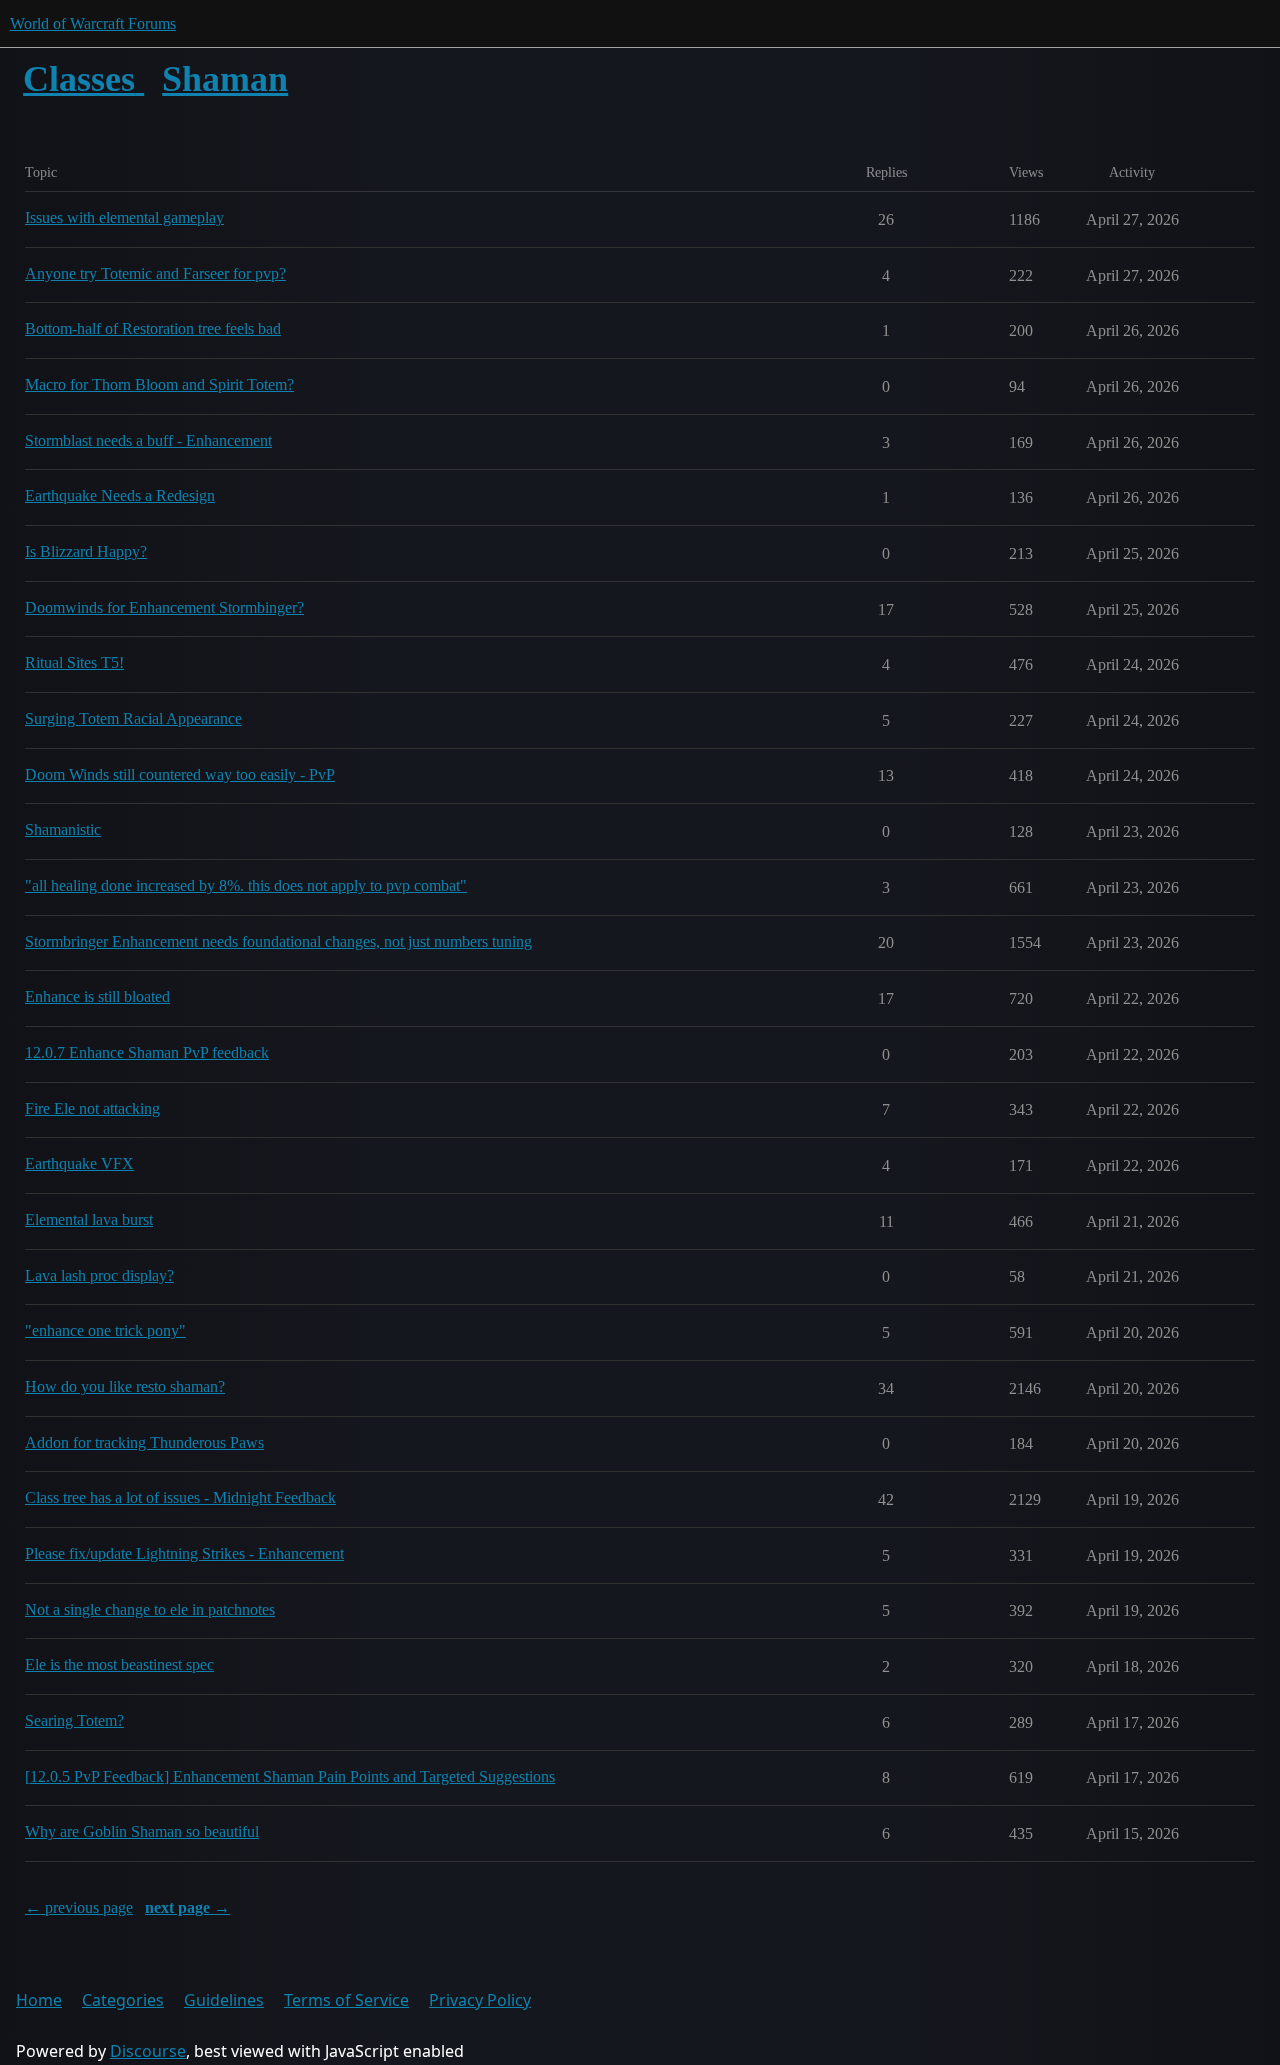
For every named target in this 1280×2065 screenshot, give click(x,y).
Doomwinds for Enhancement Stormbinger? (164, 607)
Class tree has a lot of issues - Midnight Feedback (180, 1497)
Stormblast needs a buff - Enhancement (148, 440)
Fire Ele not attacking (92, 1108)
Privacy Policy (480, 2000)
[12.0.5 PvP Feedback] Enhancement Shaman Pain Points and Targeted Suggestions (290, 1776)
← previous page (79, 1907)
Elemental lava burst (89, 1219)
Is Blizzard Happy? (86, 551)
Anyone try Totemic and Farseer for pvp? (155, 273)
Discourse (148, 2051)
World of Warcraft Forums (93, 23)
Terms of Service (346, 2000)
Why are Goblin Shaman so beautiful (142, 1831)
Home (39, 2000)
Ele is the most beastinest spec (119, 1664)
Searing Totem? (74, 1720)
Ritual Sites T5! (74, 662)
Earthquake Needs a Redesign (120, 495)
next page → (187, 1907)
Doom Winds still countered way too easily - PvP (180, 774)
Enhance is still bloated (97, 996)
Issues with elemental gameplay (124, 217)
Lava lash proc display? (99, 1275)
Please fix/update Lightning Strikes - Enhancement (184, 1553)
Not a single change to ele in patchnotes (150, 1609)
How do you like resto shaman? (125, 1386)
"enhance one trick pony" (105, 1330)
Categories (123, 2000)
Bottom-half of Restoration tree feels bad (153, 328)
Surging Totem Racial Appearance (133, 718)
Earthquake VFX (79, 1163)
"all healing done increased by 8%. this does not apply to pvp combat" (246, 885)
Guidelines (224, 2000)
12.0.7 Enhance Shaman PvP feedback (147, 1052)
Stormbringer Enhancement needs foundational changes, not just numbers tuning (278, 941)
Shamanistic (63, 829)
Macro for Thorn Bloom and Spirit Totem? (159, 384)
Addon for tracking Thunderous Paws (144, 1442)
